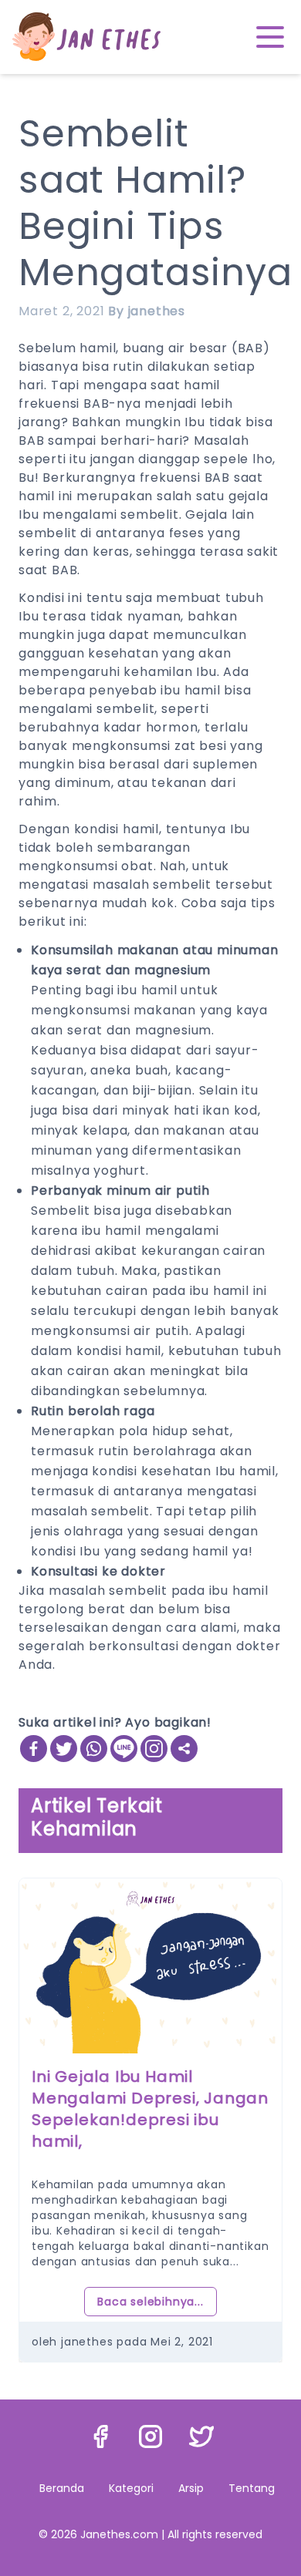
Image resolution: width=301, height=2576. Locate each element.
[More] (184, 1749)
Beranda (62, 2488)
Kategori (131, 2488)
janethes (157, 311)
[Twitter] (64, 1749)
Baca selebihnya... (150, 2280)
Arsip (191, 2488)
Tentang (252, 2488)
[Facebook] (34, 1749)
